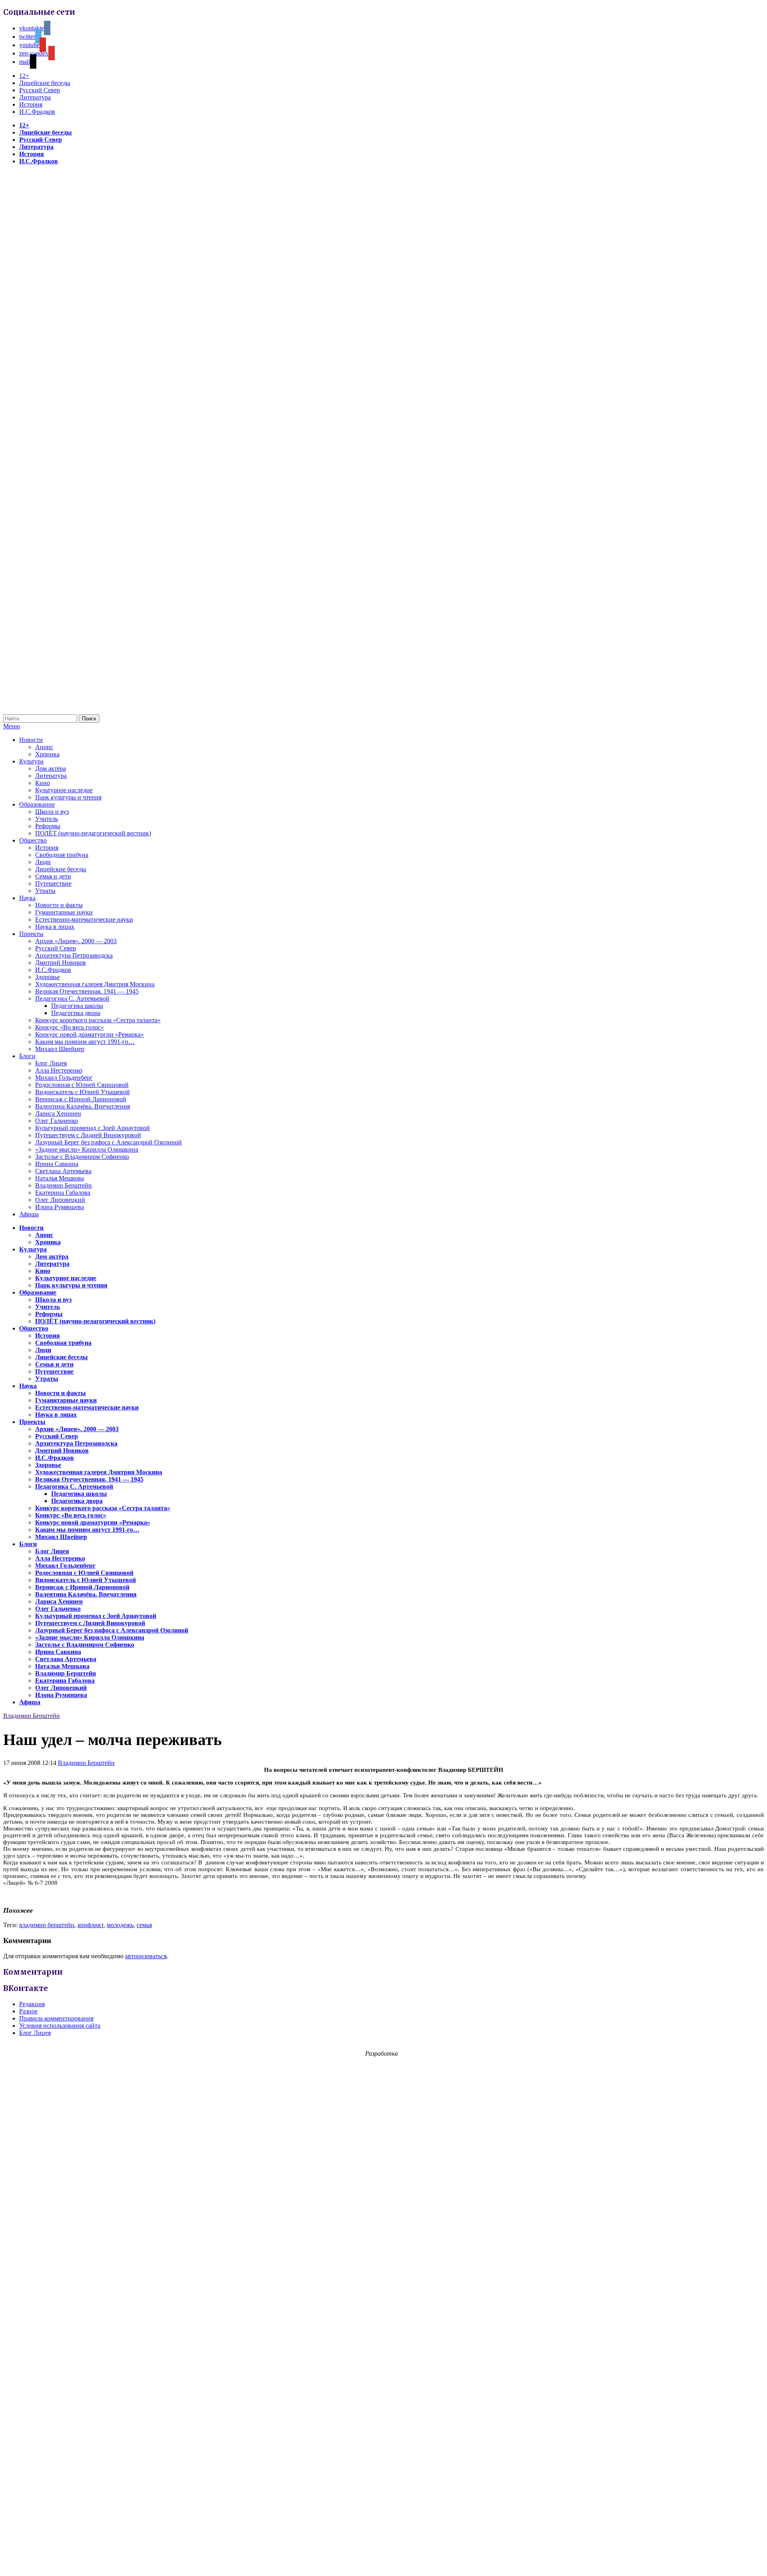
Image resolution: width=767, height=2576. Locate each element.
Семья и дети (53, 876)
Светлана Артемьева (63, 1171)
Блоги (27, 1056)
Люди (43, 862)
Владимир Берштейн (64, 1185)
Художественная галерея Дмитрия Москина (95, 984)
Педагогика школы (77, 1006)
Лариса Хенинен (58, 1113)
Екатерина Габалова (63, 1193)
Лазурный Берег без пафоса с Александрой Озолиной (108, 1142)
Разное (28, 2011)
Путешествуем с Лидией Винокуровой (88, 1135)
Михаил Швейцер (60, 1049)
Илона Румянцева (60, 1207)
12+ (24, 76)
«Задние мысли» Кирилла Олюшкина (87, 1149)
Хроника (47, 754)
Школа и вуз (52, 812)
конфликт (90, 1925)
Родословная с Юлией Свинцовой (82, 1085)
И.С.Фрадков (37, 112)
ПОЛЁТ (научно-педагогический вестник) (93, 833)
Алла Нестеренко (59, 1070)
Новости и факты (59, 905)
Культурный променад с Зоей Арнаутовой (92, 1128)
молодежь (120, 1925)
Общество (33, 840)
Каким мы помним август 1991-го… (85, 1042)
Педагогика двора (76, 1013)
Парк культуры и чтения (68, 797)
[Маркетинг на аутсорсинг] (383, 2562)
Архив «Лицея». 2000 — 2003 (76, 941)
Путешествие (53, 883)
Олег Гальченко (57, 1121)
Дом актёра (51, 768)
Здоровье (48, 977)
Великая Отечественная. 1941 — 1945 (87, 991)
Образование (37, 804)
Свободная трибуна (62, 855)
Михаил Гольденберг (64, 1078)
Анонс (44, 747)
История (31, 104)
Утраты (45, 891)
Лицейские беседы (45, 83)
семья (144, 1925)
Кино (43, 783)
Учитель (47, 819)
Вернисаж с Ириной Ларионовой (81, 1099)
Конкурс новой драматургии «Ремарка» (89, 1034)
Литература (35, 97)
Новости (31, 740)
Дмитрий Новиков (61, 963)
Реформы (48, 826)
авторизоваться (146, 1956)
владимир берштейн (47, 1925)
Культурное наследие (64, 790)
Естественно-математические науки (84, 919)
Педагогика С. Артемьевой (72, 998)
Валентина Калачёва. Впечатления (82, 1106)
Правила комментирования (56, 2018)
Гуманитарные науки (64, 912)
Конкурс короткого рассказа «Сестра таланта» (98, 1020)
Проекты (31, 934)
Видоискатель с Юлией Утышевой (82, 1092)
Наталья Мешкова (60, 1178)
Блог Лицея (51, 1063)
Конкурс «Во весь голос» (70, 1027)
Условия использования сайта (60, 2026)
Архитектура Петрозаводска (74, 955)
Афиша (29, 1214)
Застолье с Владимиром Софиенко (82, 1157)
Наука (27, 898)
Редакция (32, 2004)
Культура (31, 761)
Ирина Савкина (57, 1164)
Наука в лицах (55, 927)
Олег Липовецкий (60, 1200)
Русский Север (40, 90)
